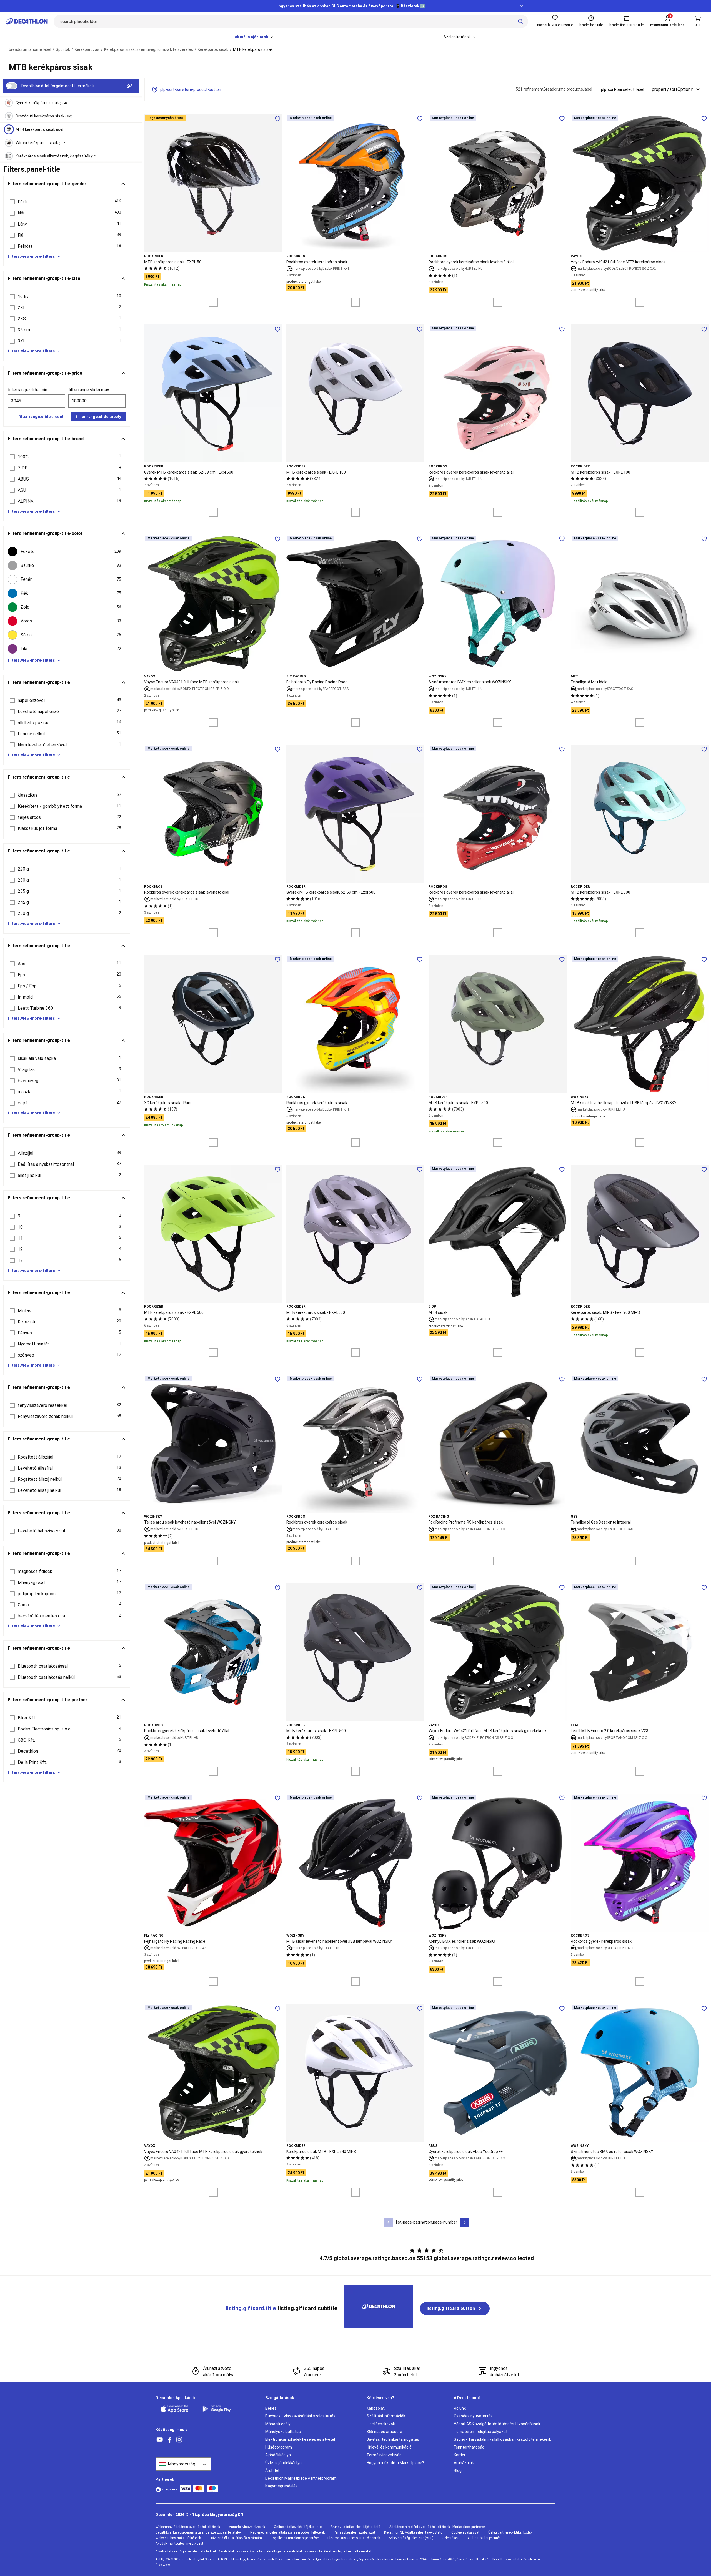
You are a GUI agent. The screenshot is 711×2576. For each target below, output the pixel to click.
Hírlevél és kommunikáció (389, 2447)
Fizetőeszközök (381, 2424)
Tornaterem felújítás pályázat (481, 2432)
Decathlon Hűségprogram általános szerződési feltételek (198, 2532)
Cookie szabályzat (465, 2532)
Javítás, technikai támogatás (393, 2439)
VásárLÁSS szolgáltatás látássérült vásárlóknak (497, 2424)
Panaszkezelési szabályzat (354, 2532)
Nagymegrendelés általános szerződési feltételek (287, 2532)
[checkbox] (67, 552)
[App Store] (178, 2409)
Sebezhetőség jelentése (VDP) (411, 2538)
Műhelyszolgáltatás (283, 2432)
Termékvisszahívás (384, 2455)
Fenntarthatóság (469, 2447)
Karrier (460, 2455)
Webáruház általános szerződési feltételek (188, 2527)
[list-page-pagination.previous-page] (388, 2222)
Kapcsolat (376, 2408)
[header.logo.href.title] (27, 21)
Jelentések (450, 2538)
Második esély (278, 2424)
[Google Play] (220, 2409)
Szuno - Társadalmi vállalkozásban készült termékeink (502, 2439)
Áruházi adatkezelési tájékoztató (355, 2527)
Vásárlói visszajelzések (247, 2527)
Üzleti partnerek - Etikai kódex (510, 2532)
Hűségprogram (279, 2447)
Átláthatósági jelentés (484, 2538)
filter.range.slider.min (27, 390)
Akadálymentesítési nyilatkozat (179, 2544)
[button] (67, 202)
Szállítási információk (386, 2416)
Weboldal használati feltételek (178, 2538)
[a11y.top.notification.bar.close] (522, 6)
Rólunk (460, 2408)
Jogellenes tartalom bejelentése (295, 2538)
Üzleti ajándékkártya (283, 2463)
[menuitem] (254, 37)
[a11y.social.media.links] (160, 2440)
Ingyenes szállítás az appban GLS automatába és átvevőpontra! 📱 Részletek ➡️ (351, 6)
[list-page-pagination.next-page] (465, 2222)
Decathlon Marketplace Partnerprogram (301, 2478)
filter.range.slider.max (89, 390)
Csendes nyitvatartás (473, 2416)
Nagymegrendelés (281, 2486)
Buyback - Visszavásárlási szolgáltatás (300, 2416)
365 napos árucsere (384, 2432)
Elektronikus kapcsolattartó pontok (354, 2538)
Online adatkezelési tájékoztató (298, 2527)
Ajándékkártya (278, 2455)
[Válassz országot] (183, 2464)
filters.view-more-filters (31, 256)
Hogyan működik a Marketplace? (395, 2463)
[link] (455, 2309)
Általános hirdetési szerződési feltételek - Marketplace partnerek (437, 2527)
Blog (458, 2470)
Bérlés (271, 2408)
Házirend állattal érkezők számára (236, 2538)
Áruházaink (464, 2463)
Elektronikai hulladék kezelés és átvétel (300, 2439)
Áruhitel (272, 2470)
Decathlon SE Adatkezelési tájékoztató (413, 2532)
